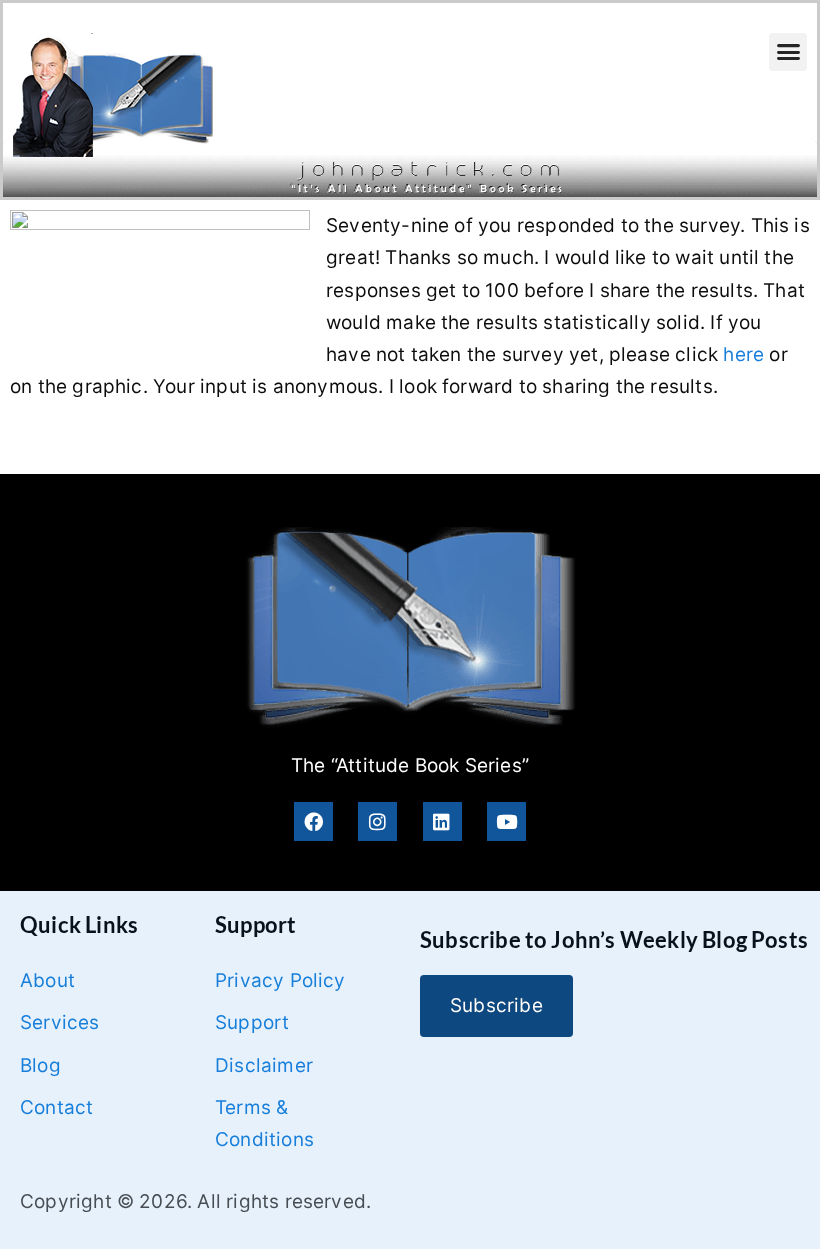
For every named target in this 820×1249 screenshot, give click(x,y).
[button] (788, 52)
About (47, 980)
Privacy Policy (280, 980)
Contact (56, 1107)
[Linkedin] (442, 821)
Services (60, 1022)
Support (252, 1022)
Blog (40, 1065)
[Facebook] (313, 821)
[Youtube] (506, 821)
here (743, 354)
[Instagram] (377, 821)
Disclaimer (264, 1065)
